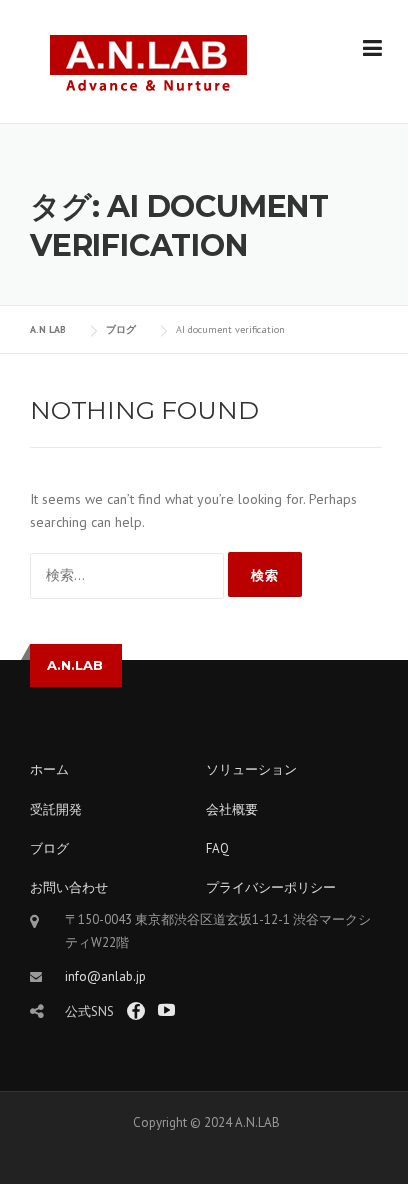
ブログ (49, 848)
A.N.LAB (75, 665)
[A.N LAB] (148, 63)
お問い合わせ (69, 887)
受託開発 (56, 809)
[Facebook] (136, 1011)
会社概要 (232, 809)
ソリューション (251, 769)
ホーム (49, 769)
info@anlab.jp (105, 976)
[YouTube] (166, 1010)
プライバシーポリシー (271, 887)
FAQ (217, 848)
